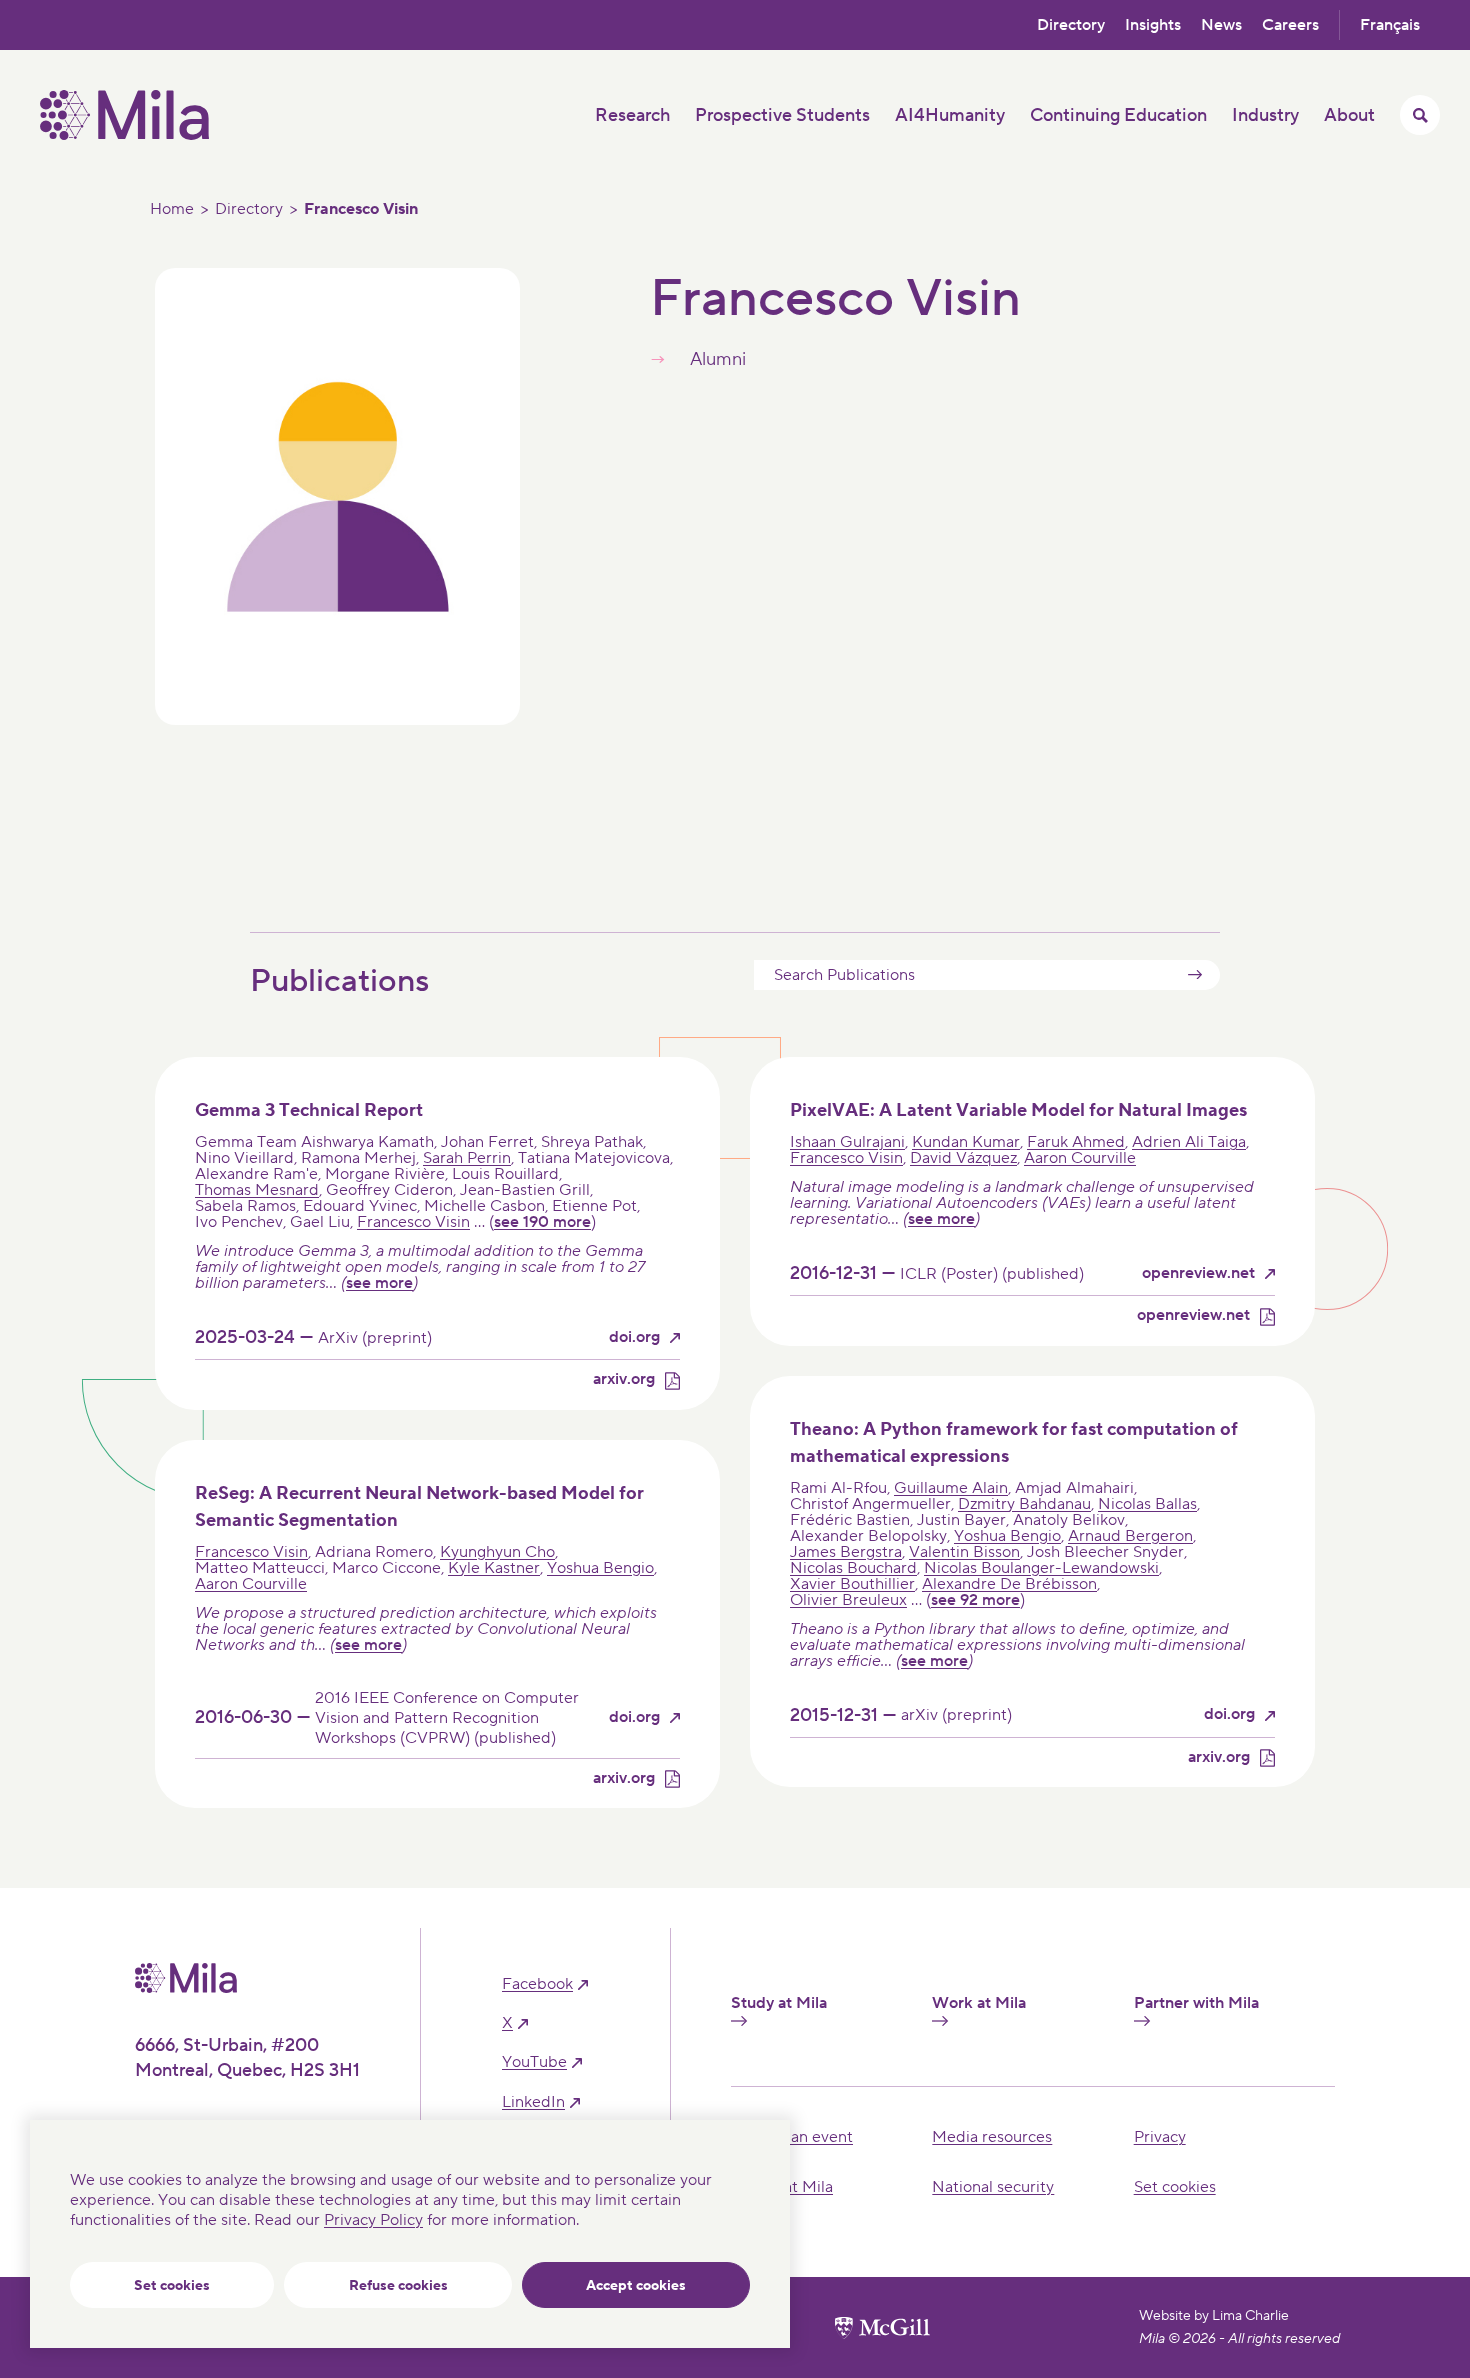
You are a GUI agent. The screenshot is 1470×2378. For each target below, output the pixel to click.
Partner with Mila (1196, 2003)
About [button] (1349, 115)
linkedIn (533, 2102)
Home (172, 209)
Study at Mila (779, 2003)
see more (379, 1283)
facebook (537, 1984)
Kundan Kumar (966, 1142)
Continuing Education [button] (1118, 115)
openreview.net (1198, 1273)
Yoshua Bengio (600, 1568)
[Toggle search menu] (1420, 115)
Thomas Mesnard (257, 1190)
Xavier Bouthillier (852, 1584)
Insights (1153, 25)
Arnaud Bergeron (1130, 1536)
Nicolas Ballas (1147, 1504)
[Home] (124, 135)
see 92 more (975, 1600)
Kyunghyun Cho (497, 1552)
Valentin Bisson (964, 1552)
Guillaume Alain (951, 1488)
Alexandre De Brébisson (1009, 1584)
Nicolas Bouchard (853, 1568)
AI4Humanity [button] (950, 115)
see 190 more (542, 1222)
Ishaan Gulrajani (847, 1142)
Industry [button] (1265, 115)
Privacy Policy (373, 2220)
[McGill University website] (882, 2328)
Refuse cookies (398, 2286)
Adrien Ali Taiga (1189, 1142)
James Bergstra (846, 1552)
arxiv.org (624, 1379)
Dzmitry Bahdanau (1024, 1504)
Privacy (1160, 2137)
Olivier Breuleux (848, 1600)
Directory (1071, 25)
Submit (1195, 975)
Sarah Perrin (467, 1158)
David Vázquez (963, 1158)
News (1221, 25)
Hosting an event (792, 2137)
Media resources (992, 2137)
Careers (1290, 25)
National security (993, 2187)
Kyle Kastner (494, 1568)
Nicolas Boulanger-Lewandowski (1041, 1568)
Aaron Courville (1080, 1158)
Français (1390, 25)
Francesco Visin (413, 1222)
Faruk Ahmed (1076, 1142)
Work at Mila (979, 2003)
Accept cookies (636, 2286)
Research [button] (632, 115)
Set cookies (172, 2286)
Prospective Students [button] (782, 115)
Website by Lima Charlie (1214, 2316)
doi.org (634, 1337)
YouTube (534, 2062)
